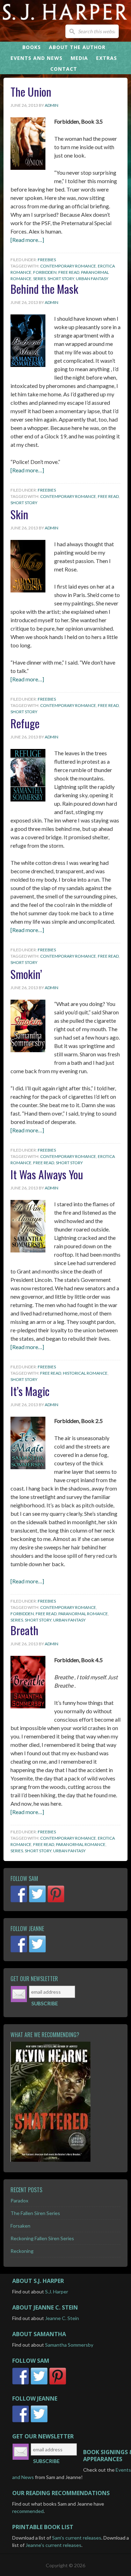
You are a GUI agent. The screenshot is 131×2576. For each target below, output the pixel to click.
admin (52, 105)
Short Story (61, 279)
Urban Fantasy (92, 279)
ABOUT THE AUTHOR (77, 47)
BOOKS (32, 47)
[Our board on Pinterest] (56, 1902)
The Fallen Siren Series (35, 2213)
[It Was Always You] (28, 1250)
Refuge (25, 723)
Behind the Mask (44, 289)
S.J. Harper (57, 2292)
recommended (28, 2511)
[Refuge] (28, 799)
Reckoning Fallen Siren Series (42, 2238)
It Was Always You (47, 1174)
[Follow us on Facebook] (20, 1902)
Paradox (19, 2200)
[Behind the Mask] (28, 365)
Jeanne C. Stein (62, 2318)
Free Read (69, 272)
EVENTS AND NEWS (37, 58)
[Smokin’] (28, 1050)
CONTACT (64, 69)
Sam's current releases (77, 2538)
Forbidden (45, 272)
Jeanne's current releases (53, 2545)
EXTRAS (107, 58)
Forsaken (20, 2226)
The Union (31, 92)
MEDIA (79, 58)
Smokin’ (26, 974)
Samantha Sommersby (69, 2345)
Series (39, 279)
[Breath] (28, 1706)
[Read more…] (27, 240)
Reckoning (22, 2251)
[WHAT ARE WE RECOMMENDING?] (65, 2102)
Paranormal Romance (83, 1614)
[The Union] (28, 168)
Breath (24, 1630)
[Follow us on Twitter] (38, 1902)
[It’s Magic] (28, 1467)
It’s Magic (30, 1391)
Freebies (47, 260)
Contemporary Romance (68, 266)
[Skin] (28, 590)
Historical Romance (85, 1373)
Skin (19, 514)
